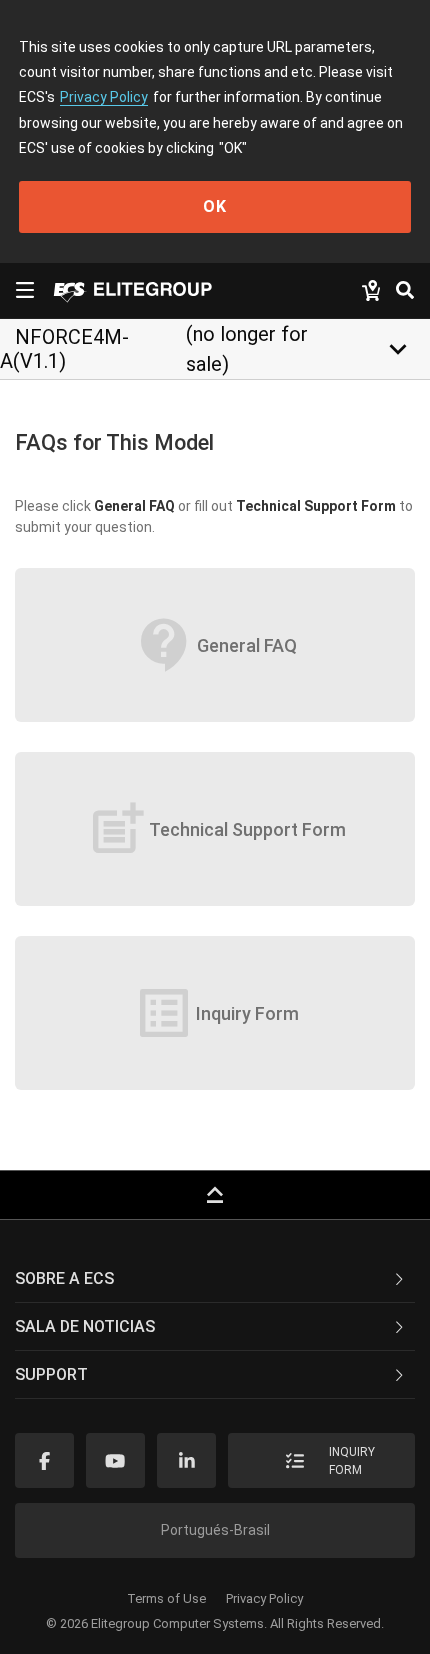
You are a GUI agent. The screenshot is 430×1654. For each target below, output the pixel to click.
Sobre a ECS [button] (64, 1278)
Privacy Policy (104, 97)
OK (215, 206)
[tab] (215, 1279)
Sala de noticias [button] (85, 1326)
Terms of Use (166, 1598)
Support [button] (51, 1374)
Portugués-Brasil (215, 1530)
